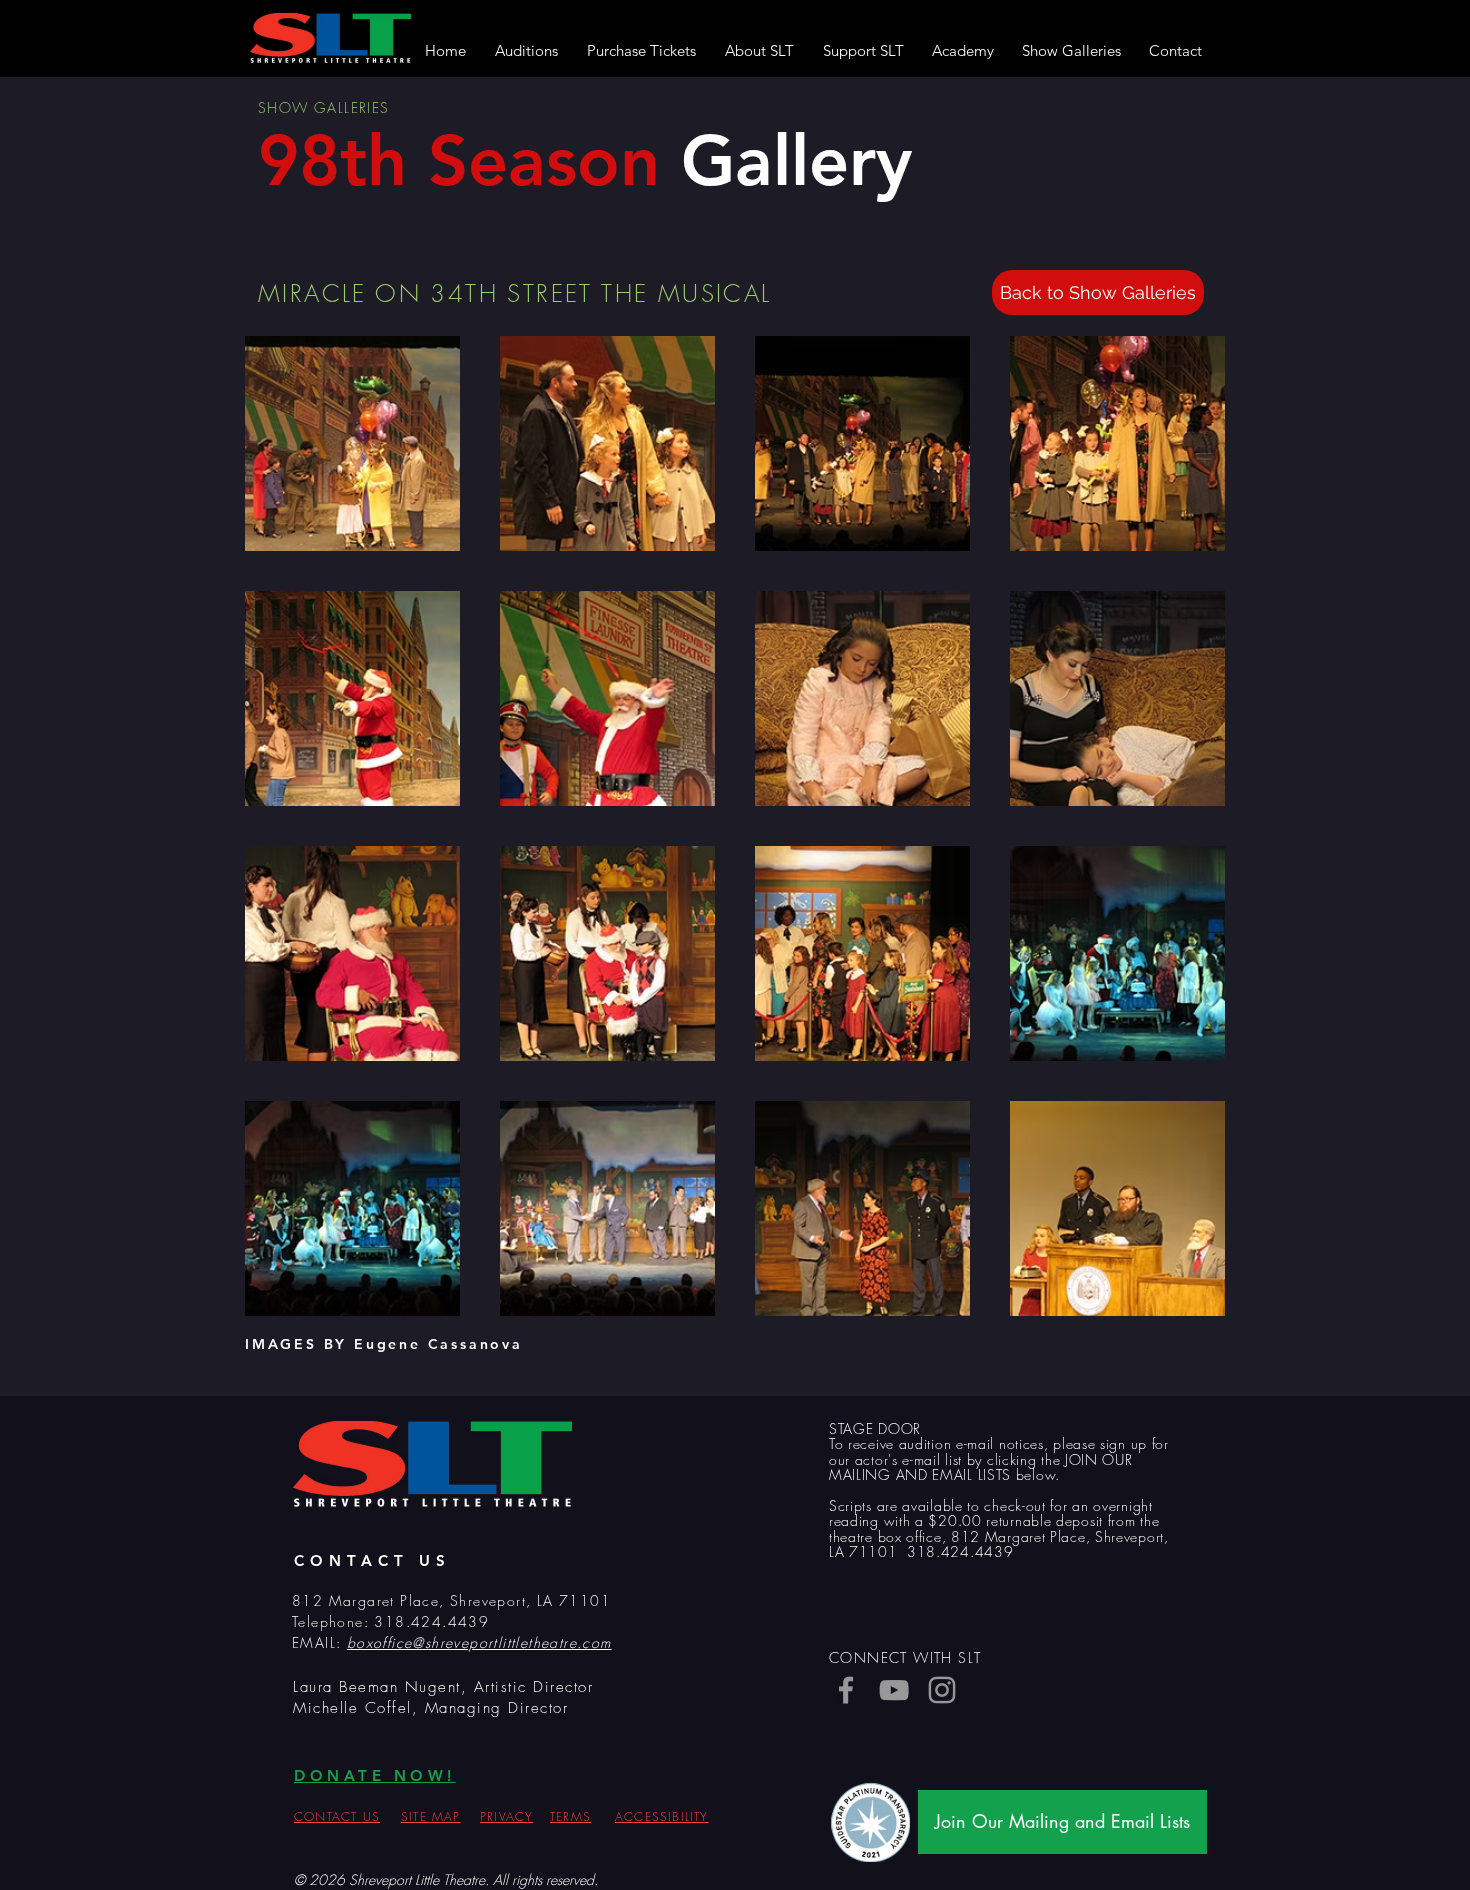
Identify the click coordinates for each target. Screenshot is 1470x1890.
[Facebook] (846, 1690)
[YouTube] (894, 1690)
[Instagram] (942, 1690)
